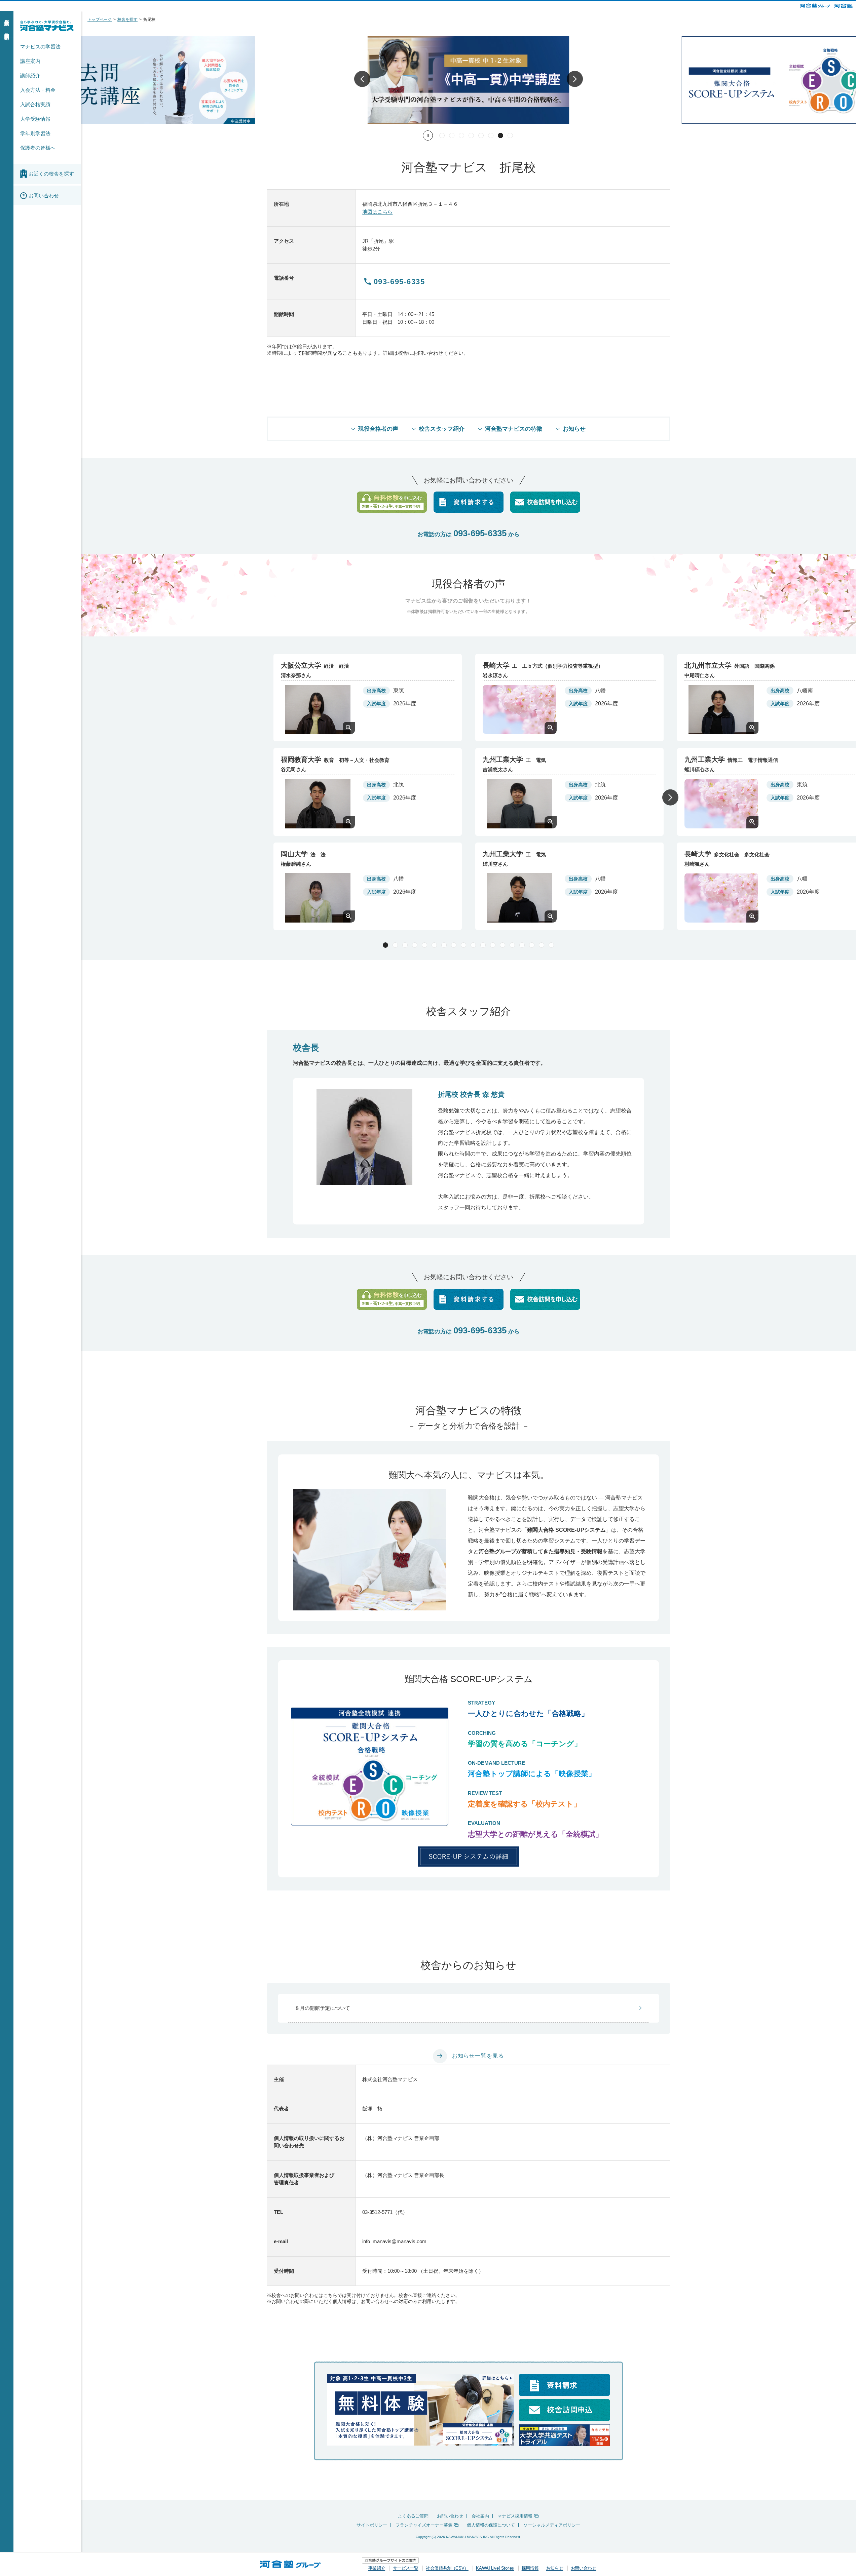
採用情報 (530, 2568)
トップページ (100, 19)
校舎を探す (127, 19)
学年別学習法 (35, 133)
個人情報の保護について (491, 2525)
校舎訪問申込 (7, 31)
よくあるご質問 (413, 2516)
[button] (362, 80)
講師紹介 (30, 75)
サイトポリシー (372, 2525)
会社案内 (480, 2516)
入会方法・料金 (38, 90)
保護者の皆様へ (38, 148)
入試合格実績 (35, 104)
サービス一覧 (406, 2568)
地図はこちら (377, 212)
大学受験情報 (35, 119)
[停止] (428, 135)
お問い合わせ (450, 2516)
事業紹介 (377, 2568)
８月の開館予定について (322, 2008)
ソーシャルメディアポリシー (552, 2525)
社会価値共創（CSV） (447, 2568)
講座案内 (30, 61)
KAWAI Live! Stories (495, 2568)
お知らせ (555, 2568)
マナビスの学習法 (40, 47)
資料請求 (7, 17)
